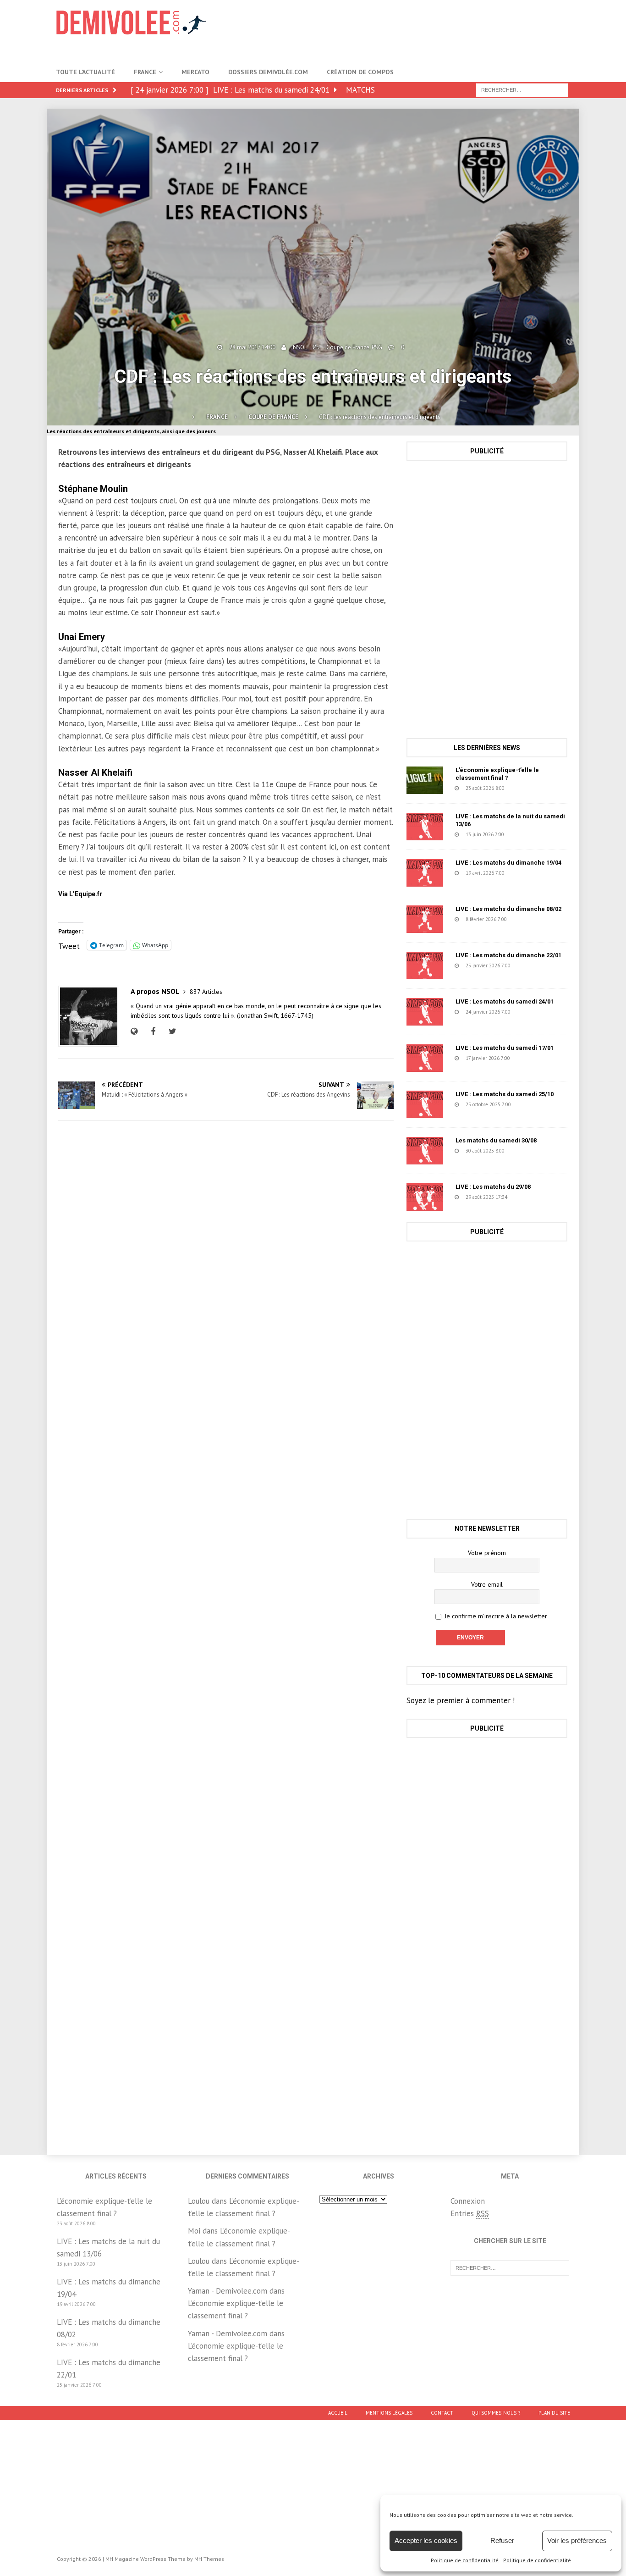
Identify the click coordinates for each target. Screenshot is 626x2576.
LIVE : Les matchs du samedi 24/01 (505, 1001)
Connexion (468, 2201)
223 (533, 965)
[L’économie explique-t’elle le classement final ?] (425, 780)
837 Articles (206, 992)
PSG (377, 347)
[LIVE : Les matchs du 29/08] (425, 1197)
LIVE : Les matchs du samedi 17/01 (505, 1048)
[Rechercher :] (522, 89)
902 (526, 834)
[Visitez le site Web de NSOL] (136, 1032)
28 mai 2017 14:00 (252, 347)
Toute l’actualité (85, 72)
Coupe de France (348, 347)
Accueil (338, 2413)
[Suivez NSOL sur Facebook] (152, 1032)
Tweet (69, 945)
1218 (528, 1151)
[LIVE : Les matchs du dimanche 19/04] (425, 873)
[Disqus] (226, 1258)
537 (527, 873)
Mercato (195, 72)
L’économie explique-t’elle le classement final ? (497, 774)
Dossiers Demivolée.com (268, 72)
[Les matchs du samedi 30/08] (425, 1151)
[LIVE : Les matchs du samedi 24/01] (425, 1012)
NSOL (300, 347)
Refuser (502, 2540)
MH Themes (209, 2559)
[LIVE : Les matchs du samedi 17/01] (425, 1058)
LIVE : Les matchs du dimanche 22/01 (508, 955)
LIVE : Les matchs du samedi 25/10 (505, 1094)
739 (529, 919)
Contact (442, 2413)
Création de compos (360, 72)
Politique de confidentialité (465, 2560)
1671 (534, 1104)
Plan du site (554, 2413)
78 (528, 1197)
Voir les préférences (577, 2540)
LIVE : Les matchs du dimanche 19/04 (508, 863)
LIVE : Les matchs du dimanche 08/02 (508, 909)
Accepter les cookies (426, 2540)
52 (525, 788)
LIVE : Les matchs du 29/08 (493, 1187)
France (145, 72)
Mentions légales (389, 2413)
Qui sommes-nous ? (496, 2413)
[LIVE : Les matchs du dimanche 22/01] (425, 965)
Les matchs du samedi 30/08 (496, 1140)
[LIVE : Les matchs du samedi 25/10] (425, 1104)
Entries (470, 2213)
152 (532, 1058)
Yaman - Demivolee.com (228, 2291)
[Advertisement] (403, 30)
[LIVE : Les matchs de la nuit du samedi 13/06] (425, 827)
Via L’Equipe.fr (80, 894)
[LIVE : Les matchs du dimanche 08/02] (425, 919)
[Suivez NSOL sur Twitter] (171, 1032)
